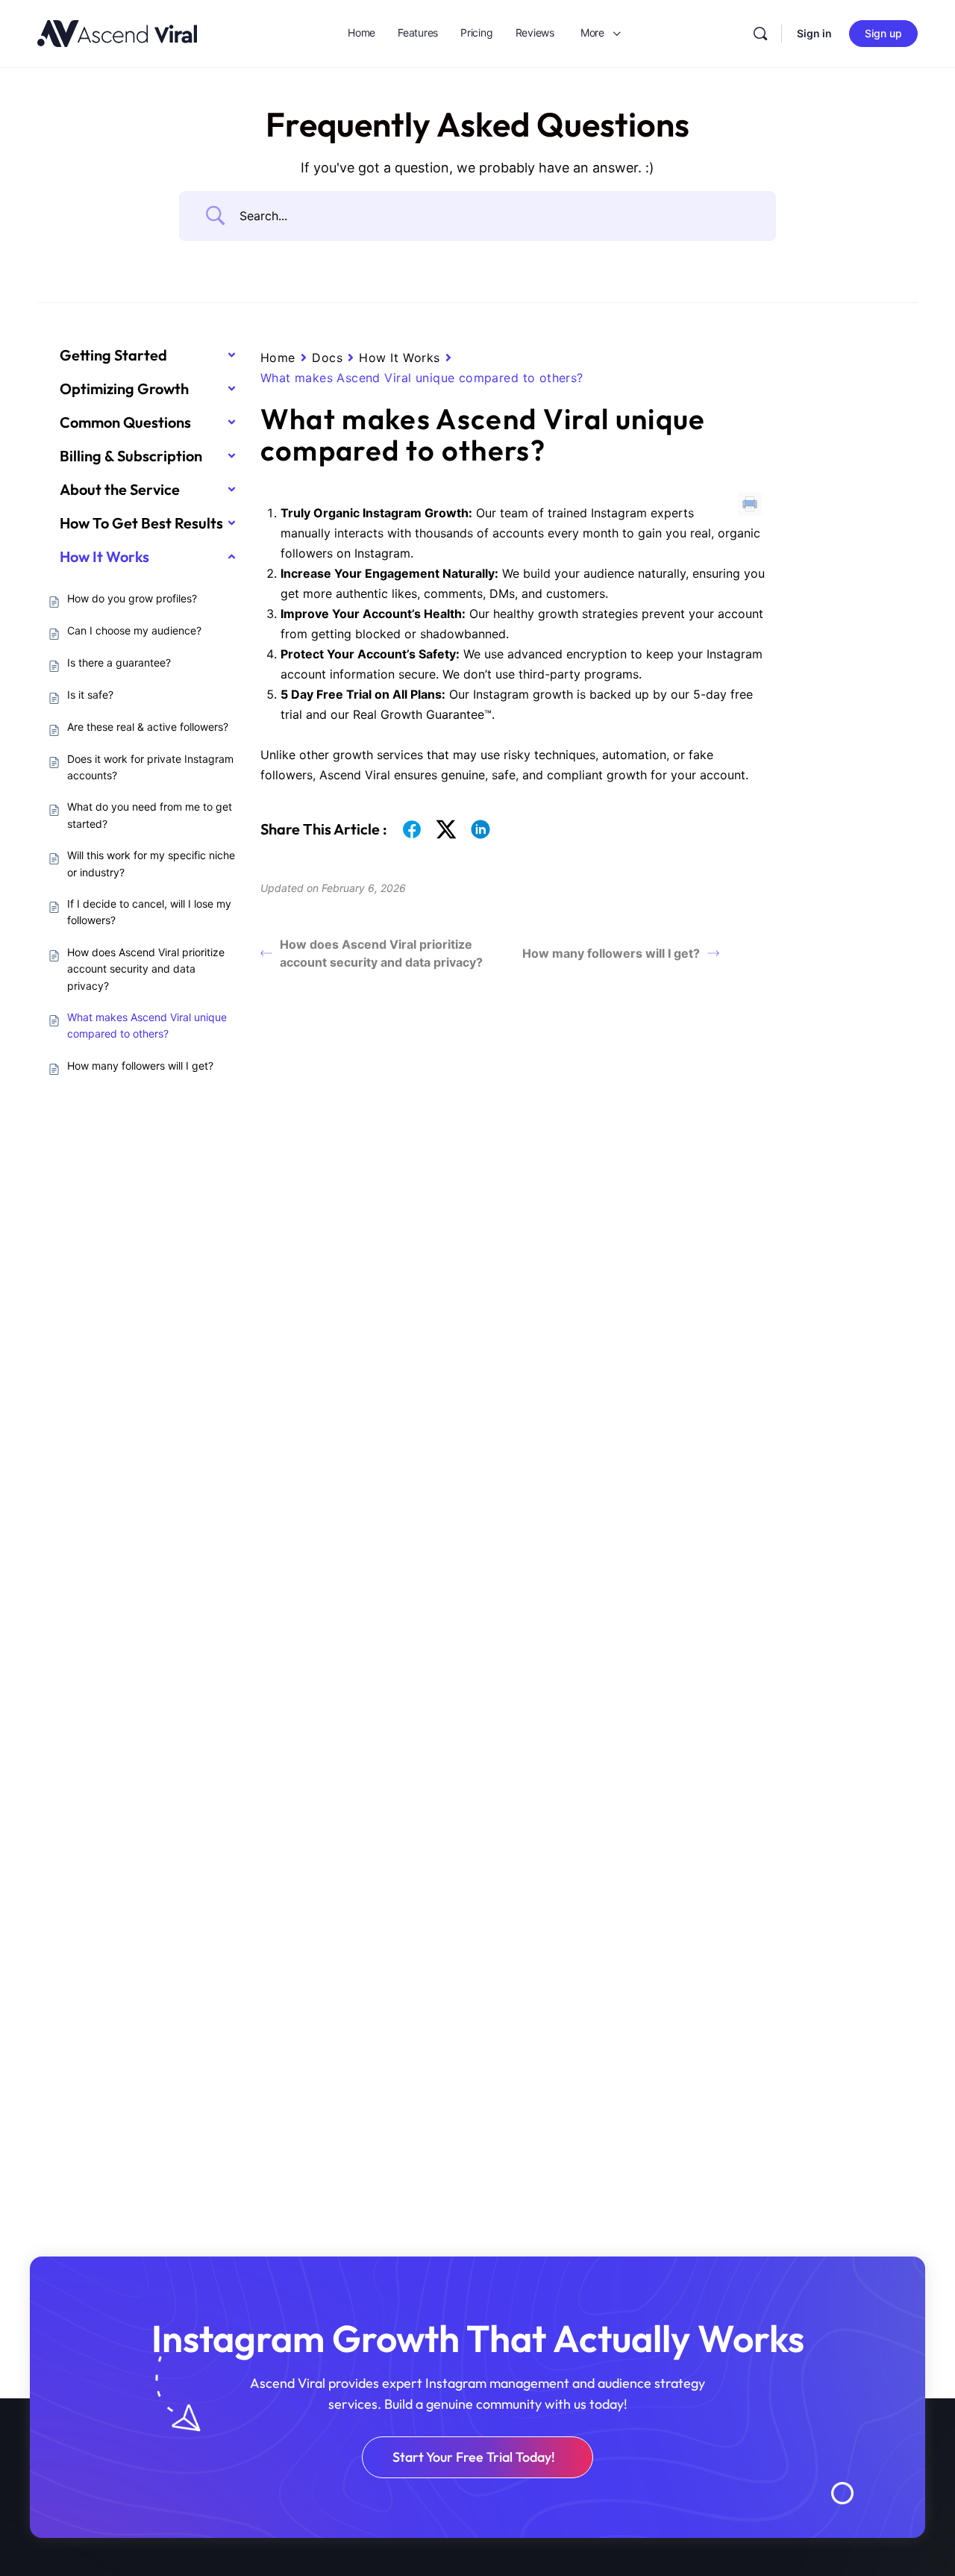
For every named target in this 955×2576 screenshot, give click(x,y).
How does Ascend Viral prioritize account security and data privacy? (381, 953)
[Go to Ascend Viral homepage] (117, 32)
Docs (327, 358)
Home (278, 358)
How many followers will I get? (611, 953)
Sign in (814, 33)
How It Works (400, 358)
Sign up (883, 33)
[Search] (760, 34)
